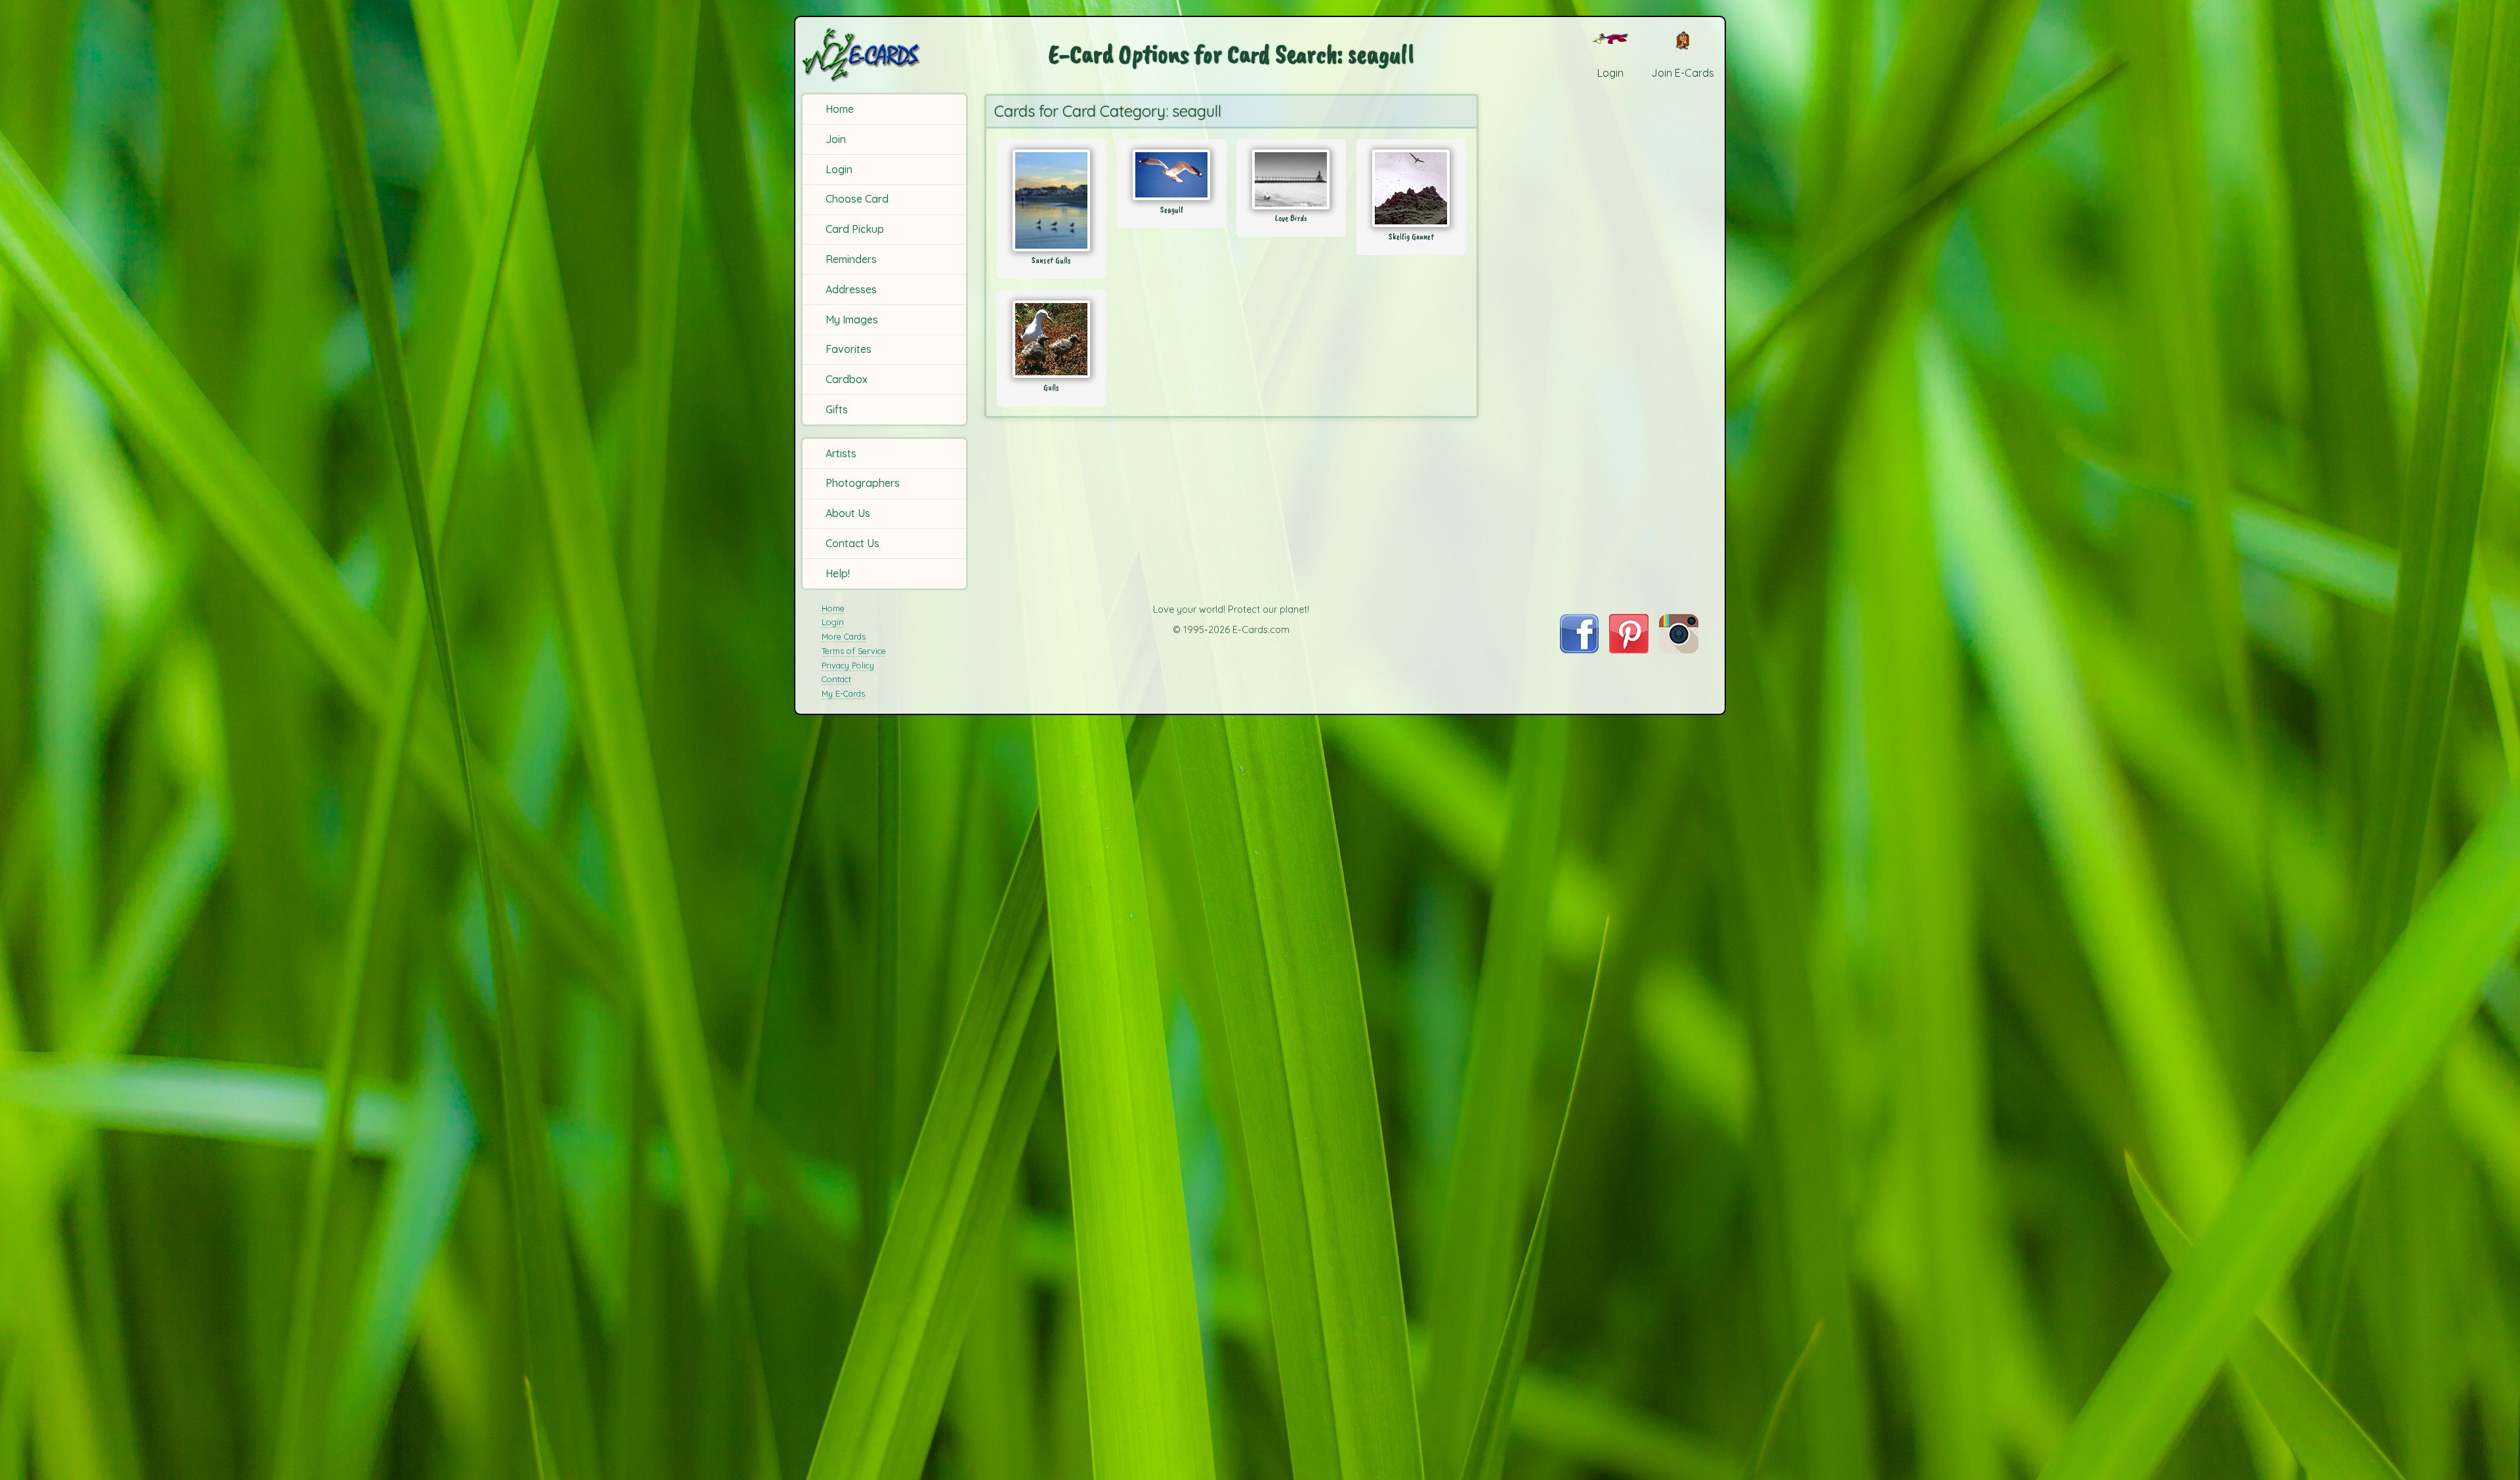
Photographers (863, 483)
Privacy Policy (848, 665)
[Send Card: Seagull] (1172, 175)
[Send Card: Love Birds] (1291, 179)
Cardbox (847, 379)
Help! (838, 573)
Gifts (837, 409)
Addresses (851, 289)
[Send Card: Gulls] (1052, 339)
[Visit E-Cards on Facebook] (1579, 649)
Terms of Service (854, 651)
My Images (852, 319)
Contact (836, 679)
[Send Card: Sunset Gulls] (1052, 200)
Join (836, 139)
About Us (848, 513)
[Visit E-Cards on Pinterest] (1629, 649)
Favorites (849, 349)
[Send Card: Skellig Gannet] (1411, 188)
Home (840, 109)
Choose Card (857, 199)
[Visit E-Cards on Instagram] (1679, 649)
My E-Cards (843, 693)
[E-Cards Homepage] (883, 55)
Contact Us (852, 543)
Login (839, 169)
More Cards (844, 636)
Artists (841, 453)
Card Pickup (855, 229)
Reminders (851, 259)
